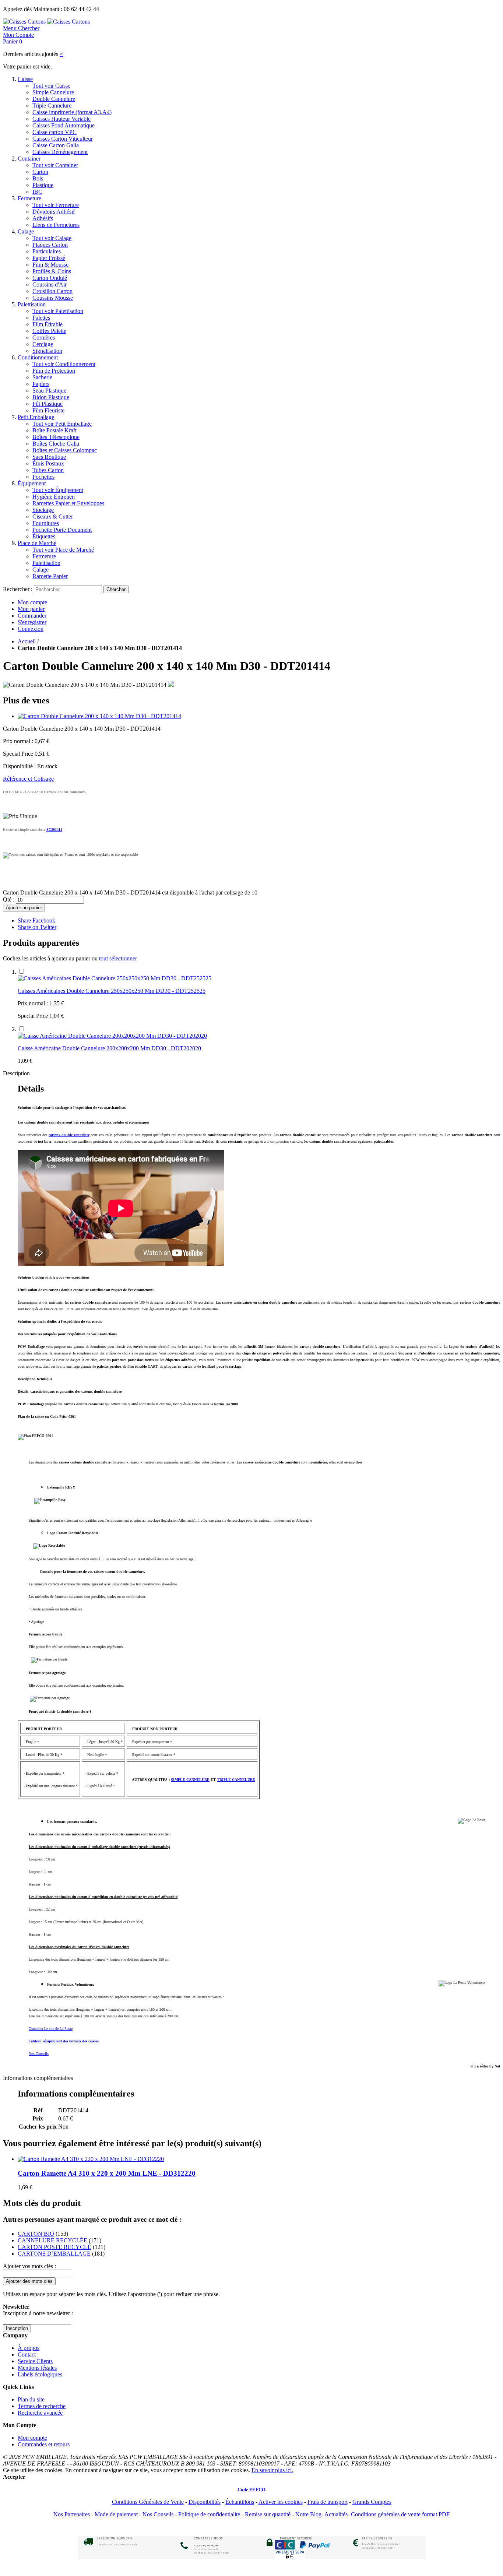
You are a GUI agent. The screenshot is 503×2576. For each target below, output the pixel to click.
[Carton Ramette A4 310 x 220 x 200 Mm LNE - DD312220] (91, 2159)
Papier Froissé (49, 258)
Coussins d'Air (50, 284)
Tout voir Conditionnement (64, 364)
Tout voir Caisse (51, 86)
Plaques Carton (50, 245)
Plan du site (31, 2399)
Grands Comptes (372, 2502)
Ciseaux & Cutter (53, 516)
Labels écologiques (40, 2374)
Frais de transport (328, 2502)
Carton (40, 172)
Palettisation (32, 304)
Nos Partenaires (72, 2514)
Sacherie (42, 377)
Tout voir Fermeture (56, 205)
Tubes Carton (48, 470)
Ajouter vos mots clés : (29, 2266)
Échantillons (240, 2502)
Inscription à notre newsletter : (38, 2313)
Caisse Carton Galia (56, 145)
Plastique (43, 185)
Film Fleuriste (48, 410)
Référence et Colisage (28, 779)
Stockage (43, 510)
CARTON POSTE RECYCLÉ (54, 2247)
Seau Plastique (49, 391)
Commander (32, 616)
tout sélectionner (118, 958)
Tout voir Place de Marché (63, 550)
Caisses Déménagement (60, 152)
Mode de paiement (116, 2514)
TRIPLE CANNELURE (236, 1780)
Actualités (336, 2514)
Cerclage (43, 344)
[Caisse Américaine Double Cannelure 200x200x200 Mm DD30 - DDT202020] (112, 1036)
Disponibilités (205, 2502)
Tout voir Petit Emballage (62, 424)
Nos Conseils (39, 2054)
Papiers (41, 384)
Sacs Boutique (49, 457)
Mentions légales (37, 2368)
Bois (38, 178)
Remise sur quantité (268, 2514)
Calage (26, 231)
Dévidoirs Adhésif (54, 212)
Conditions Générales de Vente (148, 2502)
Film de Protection (54, 371)
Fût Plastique (48, 404)
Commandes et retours (44, 2444)
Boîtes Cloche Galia (56, 444)
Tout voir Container (55, 165)
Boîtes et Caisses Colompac (65, 450)
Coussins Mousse (53, 298)
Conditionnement (38, 357)
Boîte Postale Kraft (54, 430)
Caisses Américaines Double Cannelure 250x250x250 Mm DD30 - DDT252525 (112, 991)
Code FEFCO (251, 2490)
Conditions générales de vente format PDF (400, 2514)
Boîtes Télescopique (56, 437)
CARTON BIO (36, 2234)
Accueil (27, 641)
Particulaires (47, 251)
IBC (37, 192)
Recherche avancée (40, 2413)
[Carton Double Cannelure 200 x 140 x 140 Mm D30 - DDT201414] (99, 716)
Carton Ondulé (50, 278)
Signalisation (47, 351)
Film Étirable (48, 324)
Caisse (25, 79)
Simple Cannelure (53, 92)
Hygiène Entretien (54, 497)
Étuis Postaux (48, 463)
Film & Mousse (50, 265)
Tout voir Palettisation (58, 311)
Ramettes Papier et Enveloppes (68, 503)
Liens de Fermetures (56, 225)
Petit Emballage (36, 417)
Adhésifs (43, 218)
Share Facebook (36, 920)
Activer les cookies (281, 2502)
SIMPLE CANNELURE (190, 1780)
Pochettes (43, 477)
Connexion (31, 629)
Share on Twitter (37, 927)
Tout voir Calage (52, 238)
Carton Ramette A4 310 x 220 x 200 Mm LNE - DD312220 (107, 2173)
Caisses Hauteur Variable (61, 119)
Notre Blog (308, 2514)
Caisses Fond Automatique (64, 125)
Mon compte (32, 602)
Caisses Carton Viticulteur (63, 139)
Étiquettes (44, 536)
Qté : (9, 899)
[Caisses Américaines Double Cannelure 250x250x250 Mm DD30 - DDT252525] (115, 978)
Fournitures (46, 523)
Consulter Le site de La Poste (51, 2029)
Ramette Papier (50, 576)
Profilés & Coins (52, 271)
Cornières (44, 338)
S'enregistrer (32, 622)
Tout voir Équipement (58, 490)
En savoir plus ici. (272, 2470)
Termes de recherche (42, 2406)
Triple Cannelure (52, 106)
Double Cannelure (54, 99)
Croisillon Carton (52, 291)
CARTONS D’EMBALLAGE (54, 2254)
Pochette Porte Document (62, 530)
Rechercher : (18, 589)
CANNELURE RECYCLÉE (52, 2240)
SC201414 (54, 830)
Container (29, 159)
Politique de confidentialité (209, 2514)
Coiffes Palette (49, 331)
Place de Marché (37, 543)
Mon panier (31, 609)
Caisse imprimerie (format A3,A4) (72, 112)
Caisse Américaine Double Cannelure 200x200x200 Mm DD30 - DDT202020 (109, 1048)
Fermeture (29, 198)
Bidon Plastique (51, 397)
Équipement (32, 483)
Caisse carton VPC (54, 132)
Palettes (41, 318)
